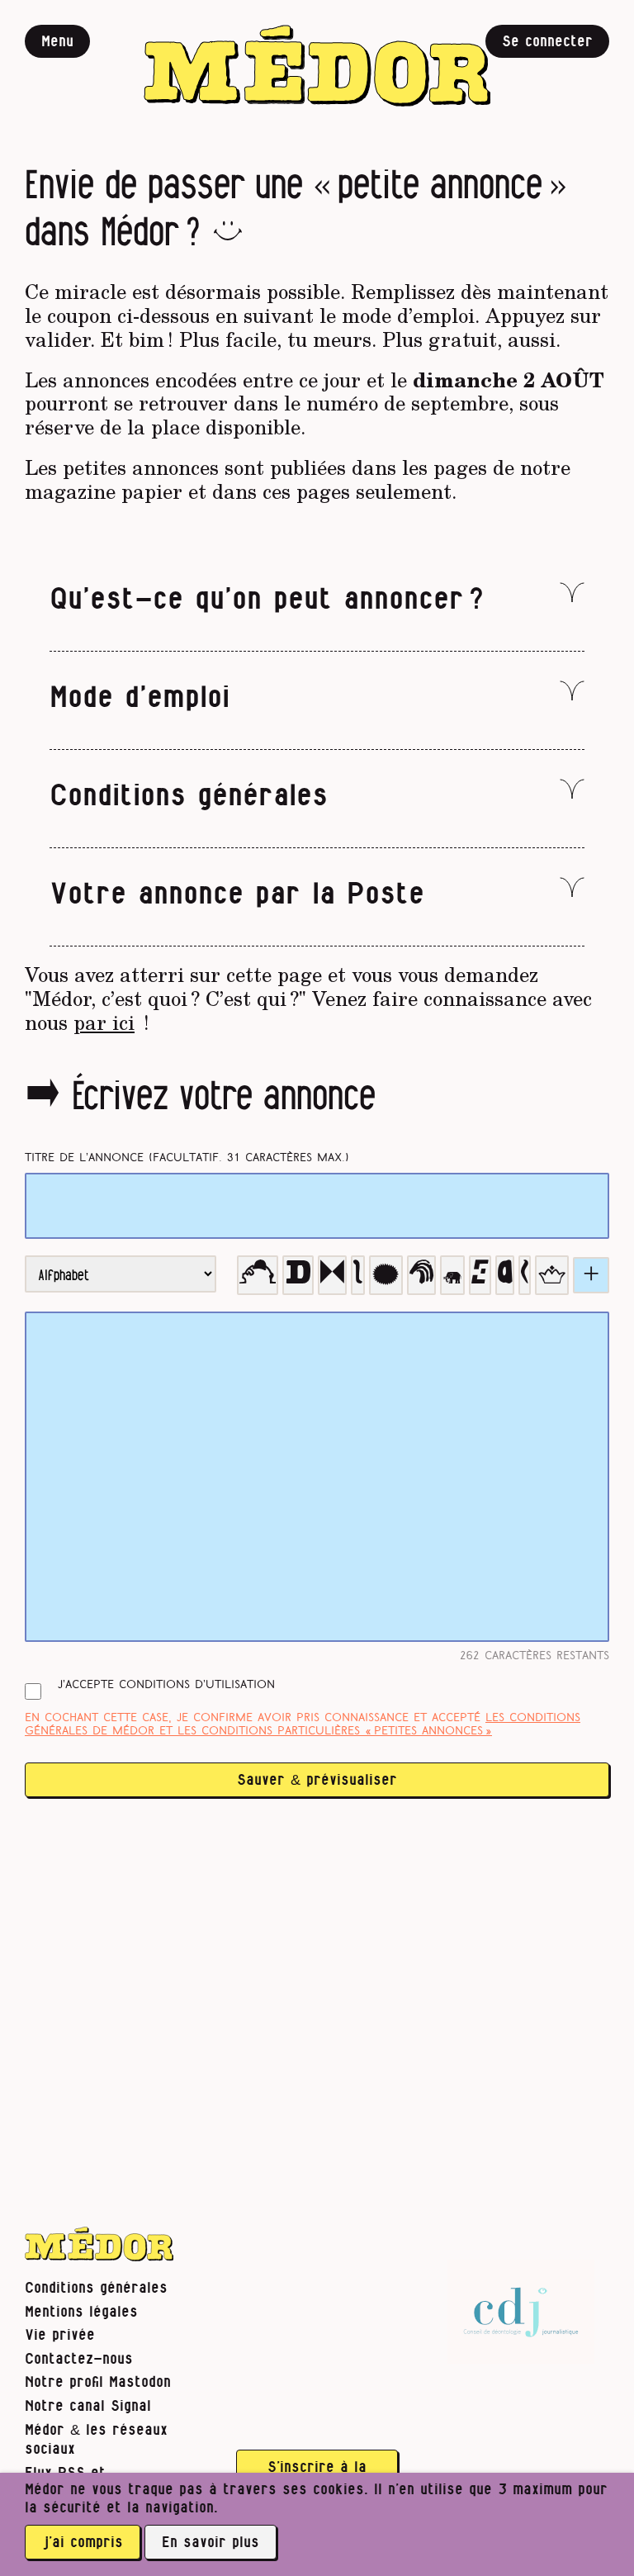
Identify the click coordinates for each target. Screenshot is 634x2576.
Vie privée (60, 2335)
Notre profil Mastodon (98, 2382)
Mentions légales (81, 2312)
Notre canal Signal (88, 2406)
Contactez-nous (79, 2359)
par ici (104, 1022)
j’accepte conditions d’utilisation (166, 1685)
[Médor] (317, 66)
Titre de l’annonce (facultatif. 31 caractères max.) (187, 1158)
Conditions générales (96, 2288)
